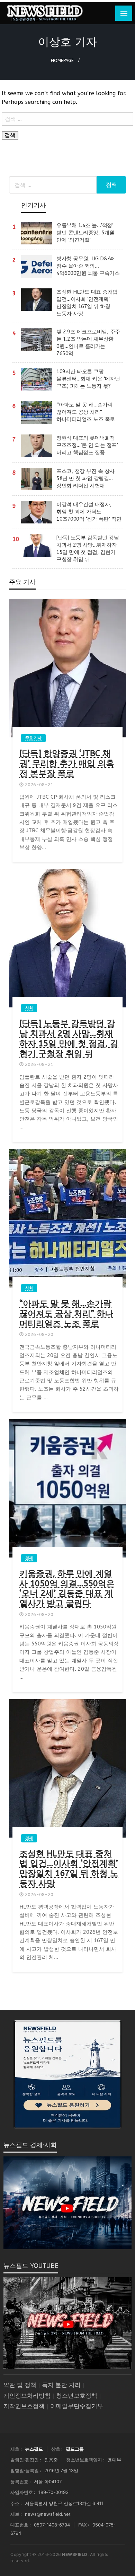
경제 (29, 1558)
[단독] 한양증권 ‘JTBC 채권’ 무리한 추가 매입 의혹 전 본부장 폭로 (67, 763)
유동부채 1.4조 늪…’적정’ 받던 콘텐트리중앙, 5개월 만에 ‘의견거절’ (85, 233)
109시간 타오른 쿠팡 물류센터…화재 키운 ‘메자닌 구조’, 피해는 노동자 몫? (88, 379)
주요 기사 (33, 738)
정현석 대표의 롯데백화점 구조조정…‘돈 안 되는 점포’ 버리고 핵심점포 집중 (87, 445)
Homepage (62, 60)
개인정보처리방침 (27, 2396)
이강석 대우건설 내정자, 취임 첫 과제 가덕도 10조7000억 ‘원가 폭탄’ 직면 (89, 512)
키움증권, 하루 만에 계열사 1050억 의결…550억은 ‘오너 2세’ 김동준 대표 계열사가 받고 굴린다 (67, 1588)
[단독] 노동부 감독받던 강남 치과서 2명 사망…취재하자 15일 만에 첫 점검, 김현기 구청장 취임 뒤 (88, 549)
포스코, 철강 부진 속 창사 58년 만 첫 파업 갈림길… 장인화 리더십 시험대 (85, 478)
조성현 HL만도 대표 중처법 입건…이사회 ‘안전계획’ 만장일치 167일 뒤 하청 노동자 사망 (87, 303)
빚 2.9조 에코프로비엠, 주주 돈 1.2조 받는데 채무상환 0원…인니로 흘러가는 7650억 (88, 343)
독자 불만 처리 (61, 2385)
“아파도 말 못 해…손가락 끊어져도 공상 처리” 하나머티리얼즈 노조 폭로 (86, 412)
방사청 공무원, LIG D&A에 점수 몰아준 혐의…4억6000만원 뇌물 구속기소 (88, 266)
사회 (29, 1008)
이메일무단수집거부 (77, 2406)
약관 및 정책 (20, 2385)
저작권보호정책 (24, 2406)
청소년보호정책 (77, 2396)
